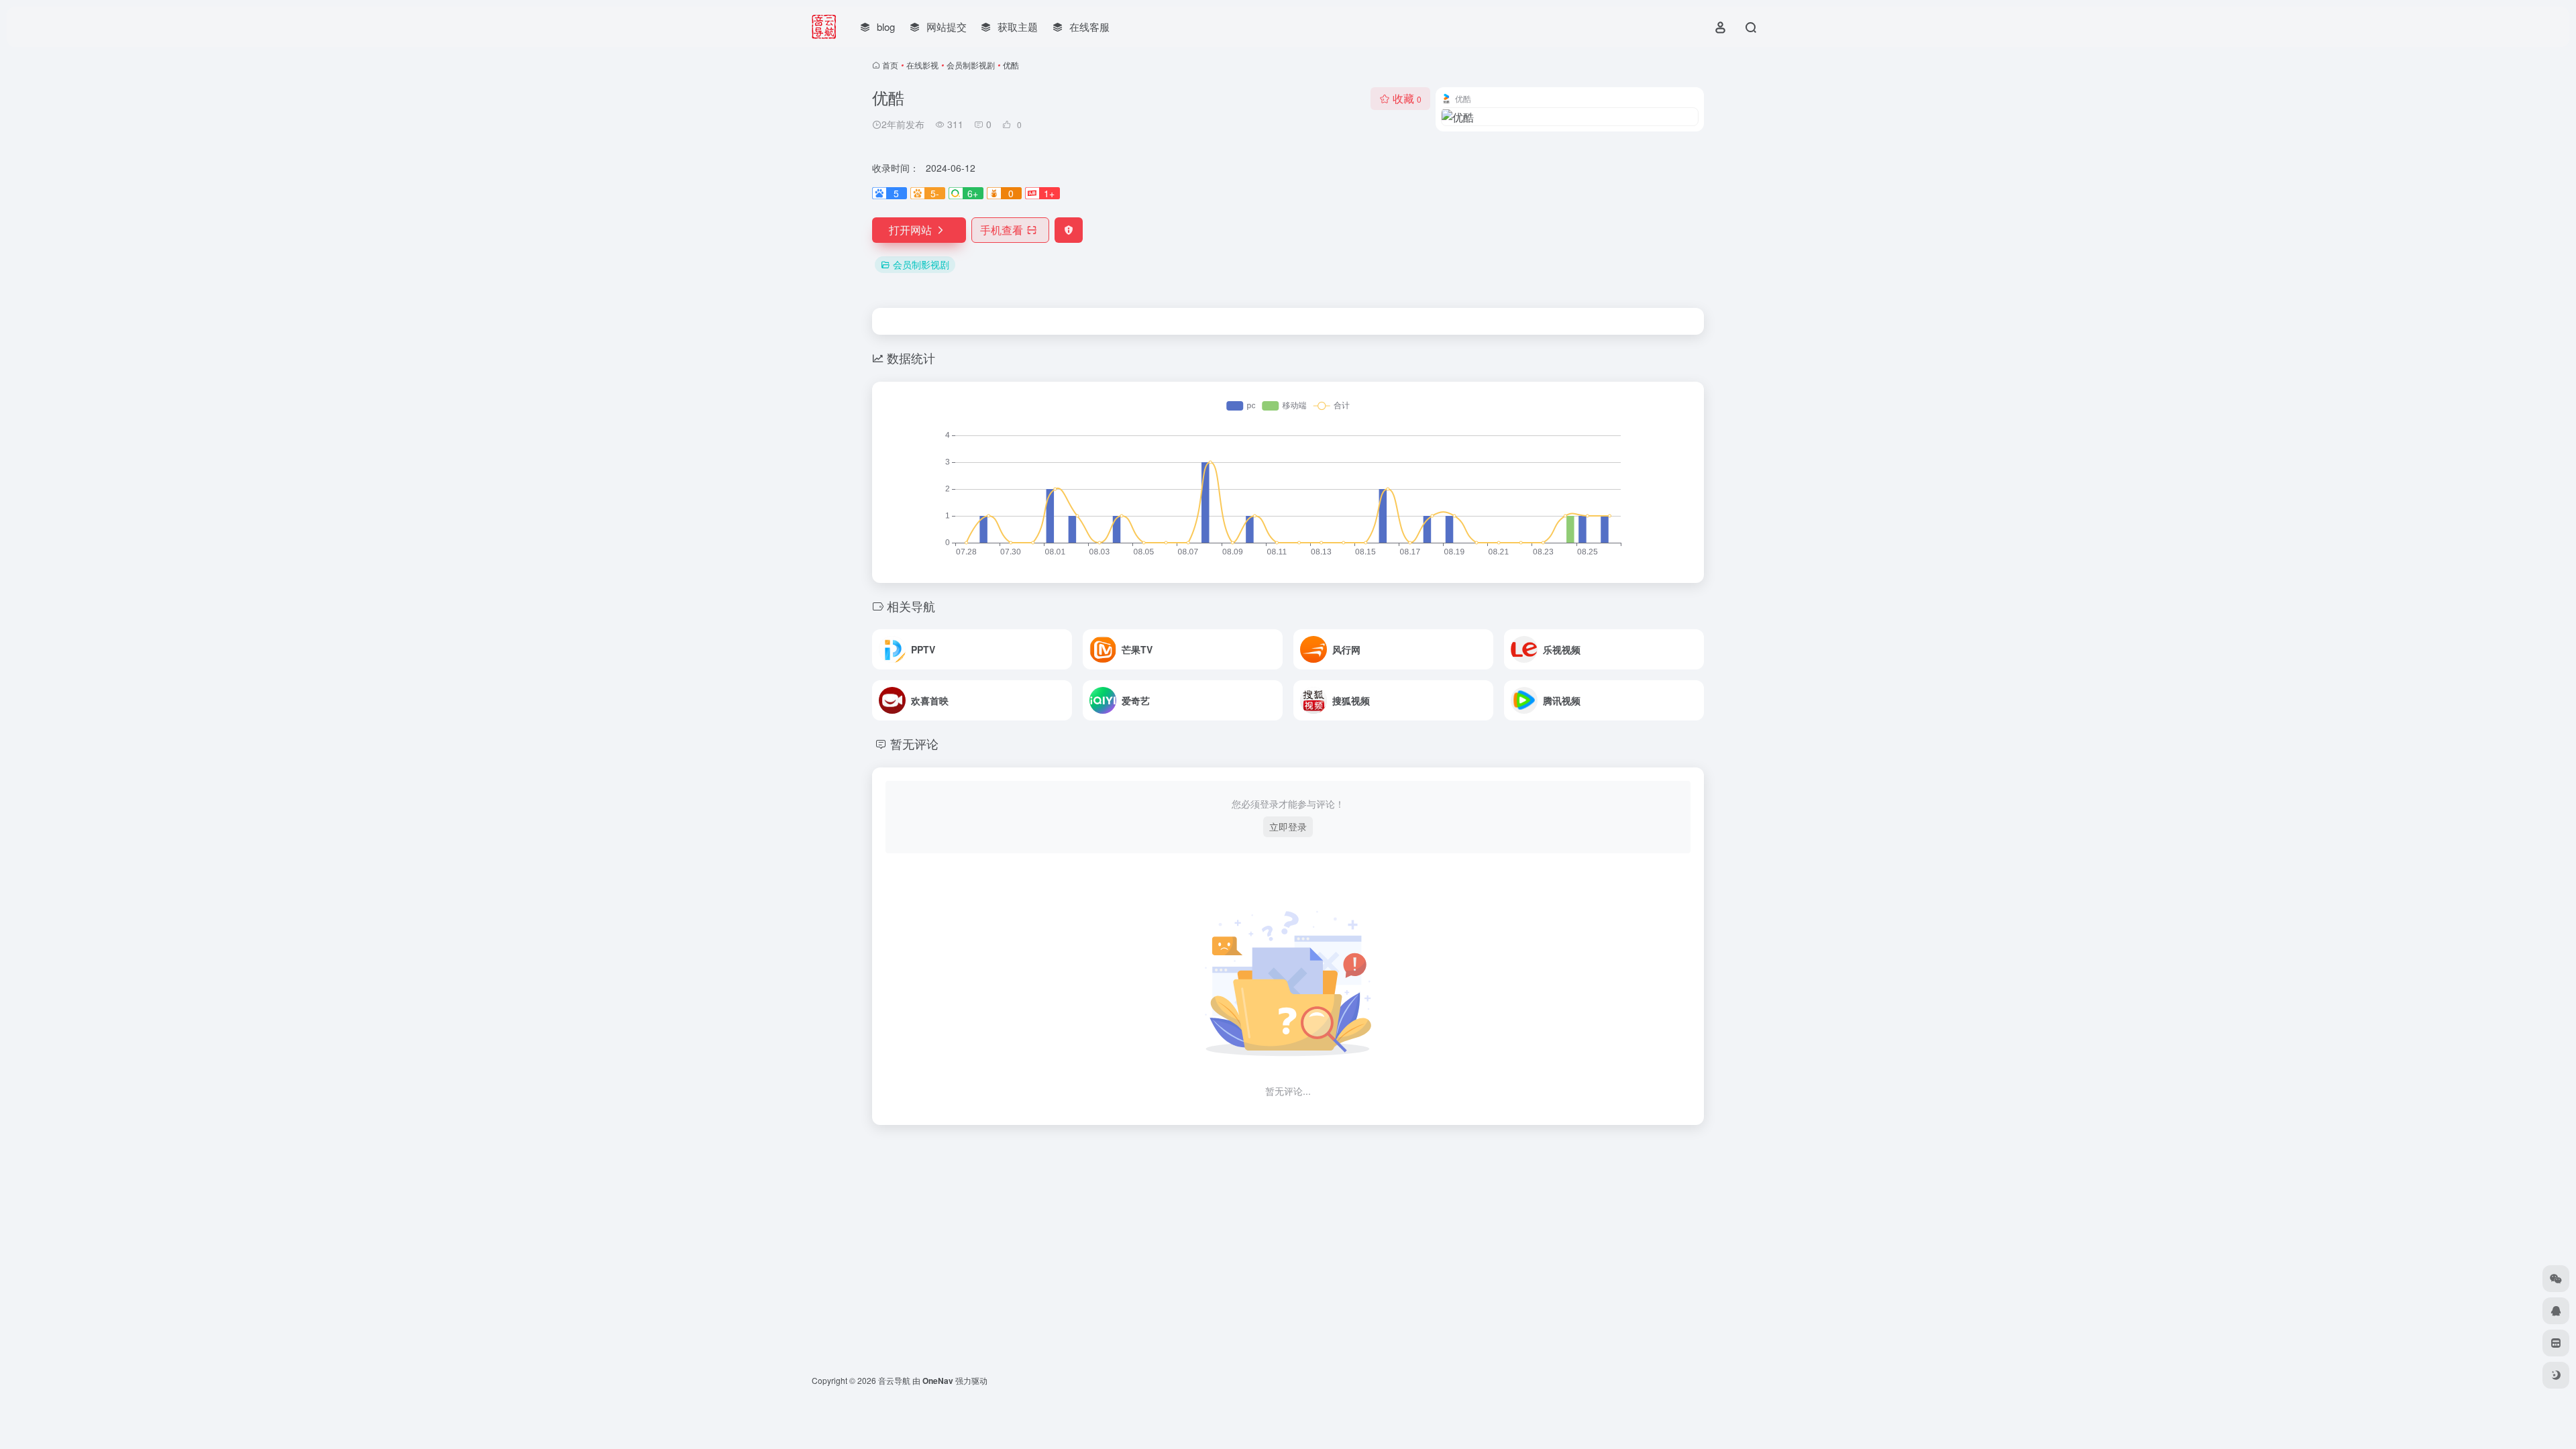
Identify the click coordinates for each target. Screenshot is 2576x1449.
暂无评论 (914, 743)
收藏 (1407, 98)
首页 (890, 65)
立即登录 (1288, 826)
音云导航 (894, 1380)
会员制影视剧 (971, 65)
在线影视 (922, 65)
